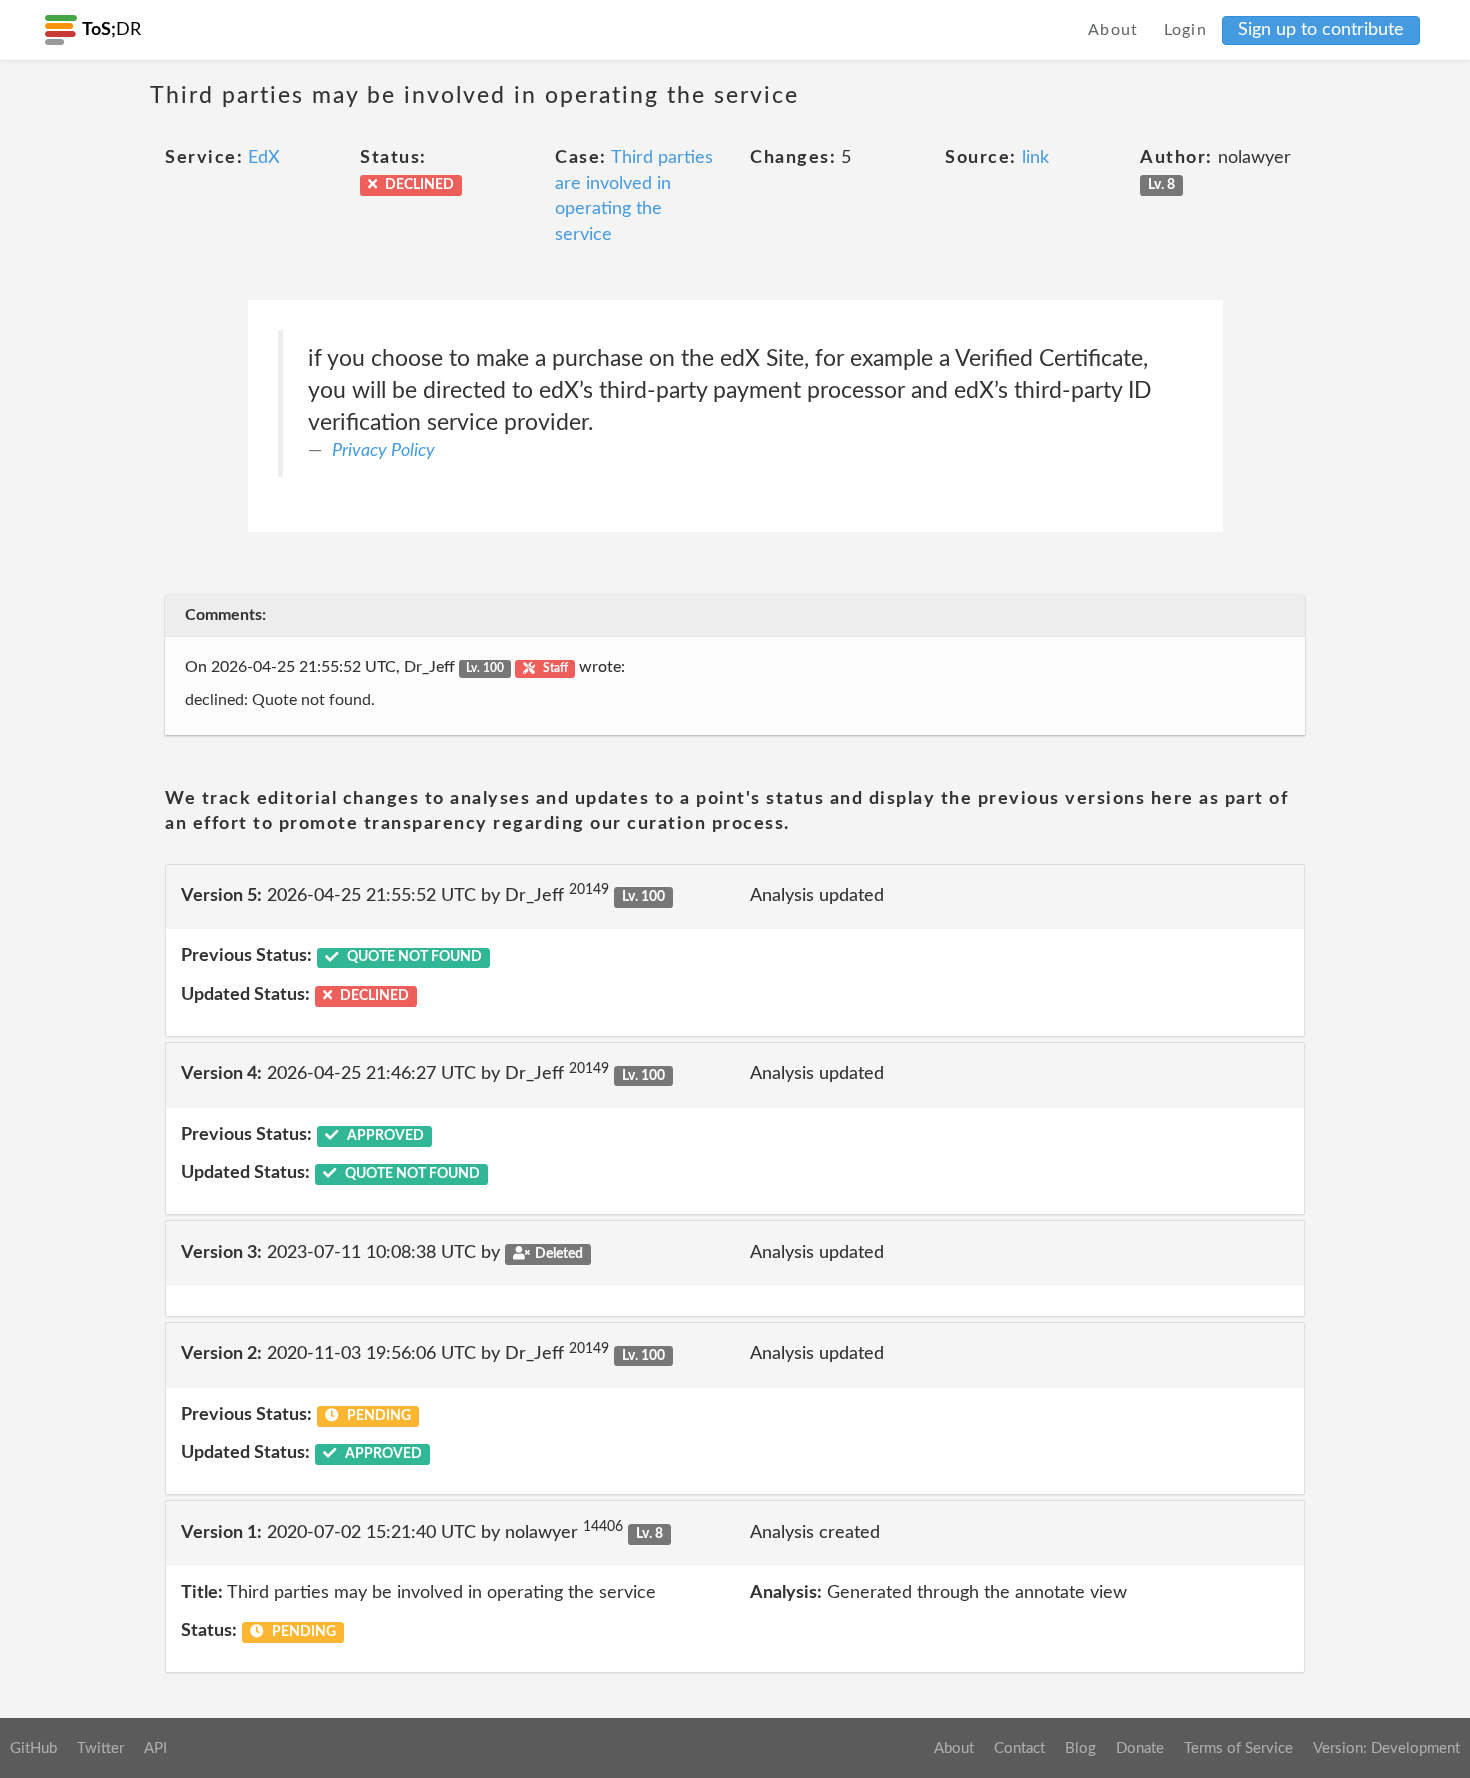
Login (1186, 30)
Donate (1140, 1748)
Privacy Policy (383, 451)
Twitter (100, 1748)
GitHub (33, 1748)
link (1035, 158)
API (155, 1748)
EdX (264, 158)
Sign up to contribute (1321, 30)
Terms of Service (1238, 1748)
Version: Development (1386, 1748)
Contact (1019, 1748)
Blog (1080, 1748)
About (1113, 30)
